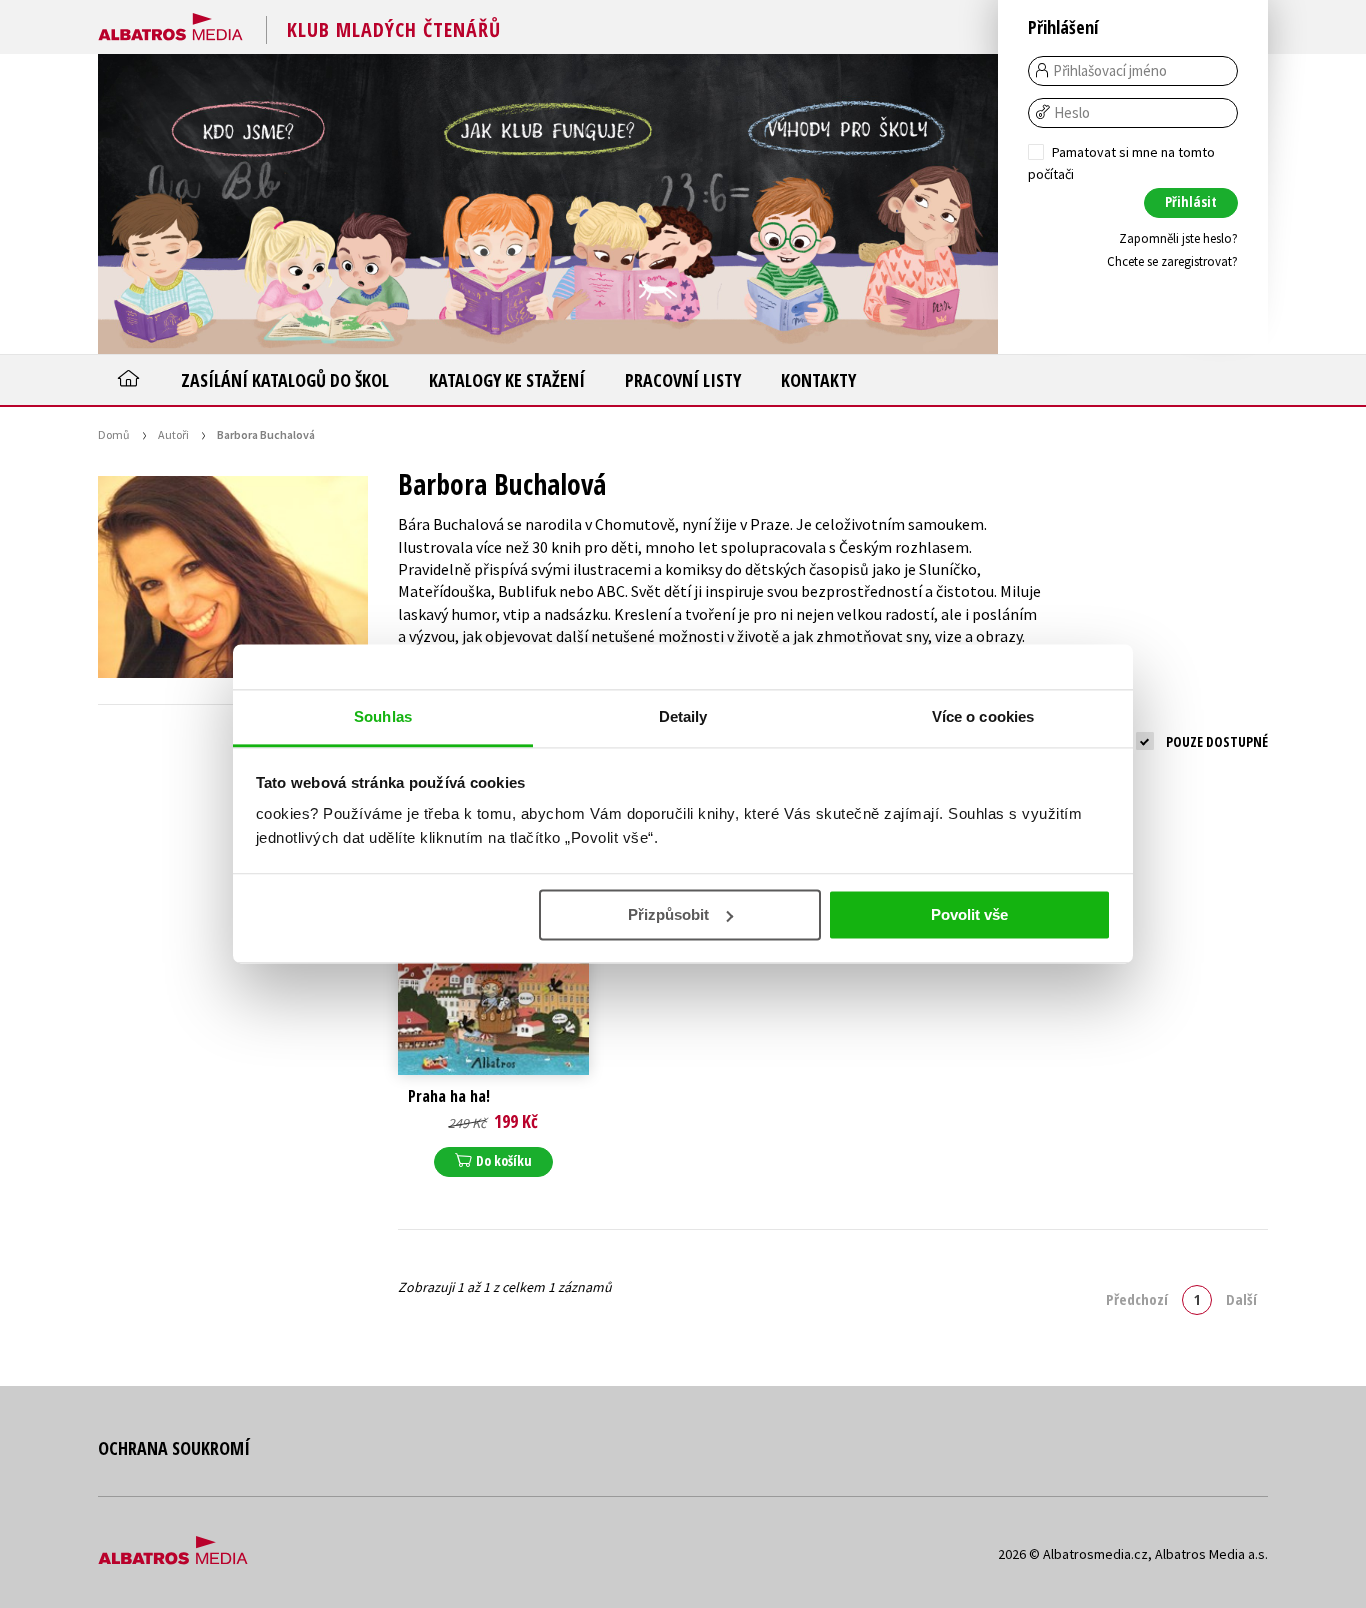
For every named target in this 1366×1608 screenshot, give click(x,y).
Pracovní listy (683, 380)
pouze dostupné (1217, 741)
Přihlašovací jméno (1110, 71)
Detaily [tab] (683, 716)
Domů (114, 434)
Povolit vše (969, 914)
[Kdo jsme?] (248, 204)
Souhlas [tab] (383, 716)
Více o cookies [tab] (983, 716)
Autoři (173, 434)
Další (1241, 1299)
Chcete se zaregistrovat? (1172, 261)
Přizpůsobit (668, 914)
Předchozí (1137, 1299)
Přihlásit (1191, 201)
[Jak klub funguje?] (548, 204)
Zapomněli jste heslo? (1178, 238)
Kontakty (818, 380)
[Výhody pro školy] (848, 204)
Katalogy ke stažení (507, 380)
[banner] (170, 23)
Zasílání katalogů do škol (285, 380)
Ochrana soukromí (174, 1448)
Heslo (1072, 113)
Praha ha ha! (449, 1096)
